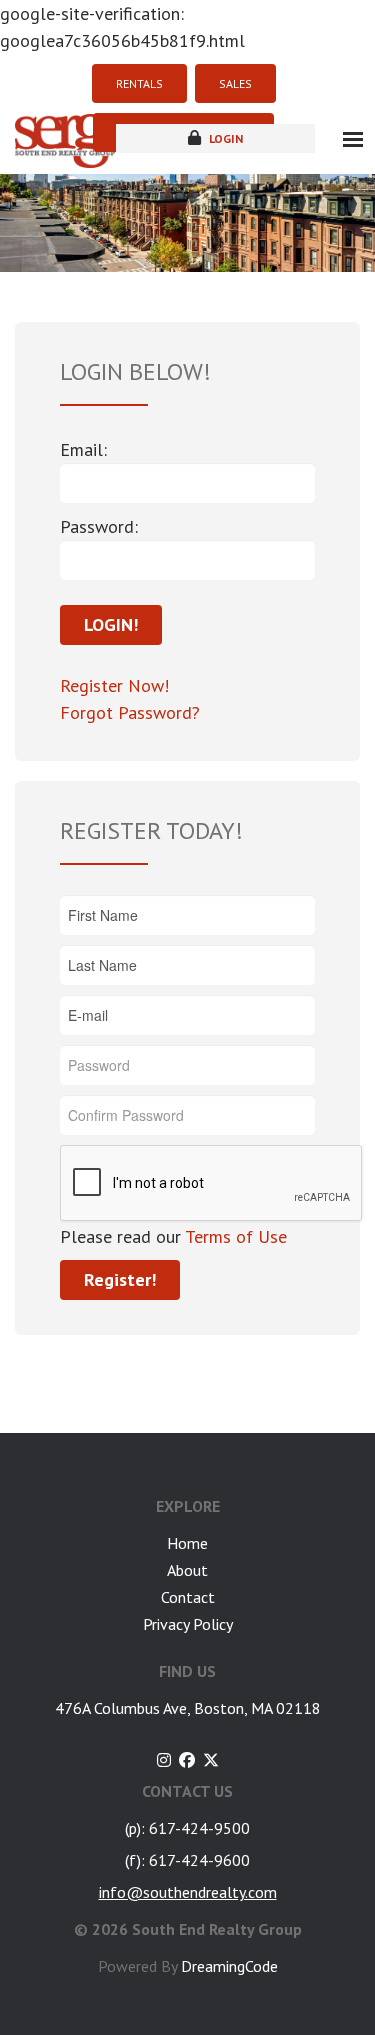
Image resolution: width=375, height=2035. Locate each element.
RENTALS (139, 83)
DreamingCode (229, 1966)
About (187, 1570)
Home (187, 1543)
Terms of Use (234, 1236)
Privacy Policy (188, 1624)
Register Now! (114, 685)
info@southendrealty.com (188, 1892)
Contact (188, 1597)
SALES (235, 83)
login (224, 138)
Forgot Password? (130, 712)
